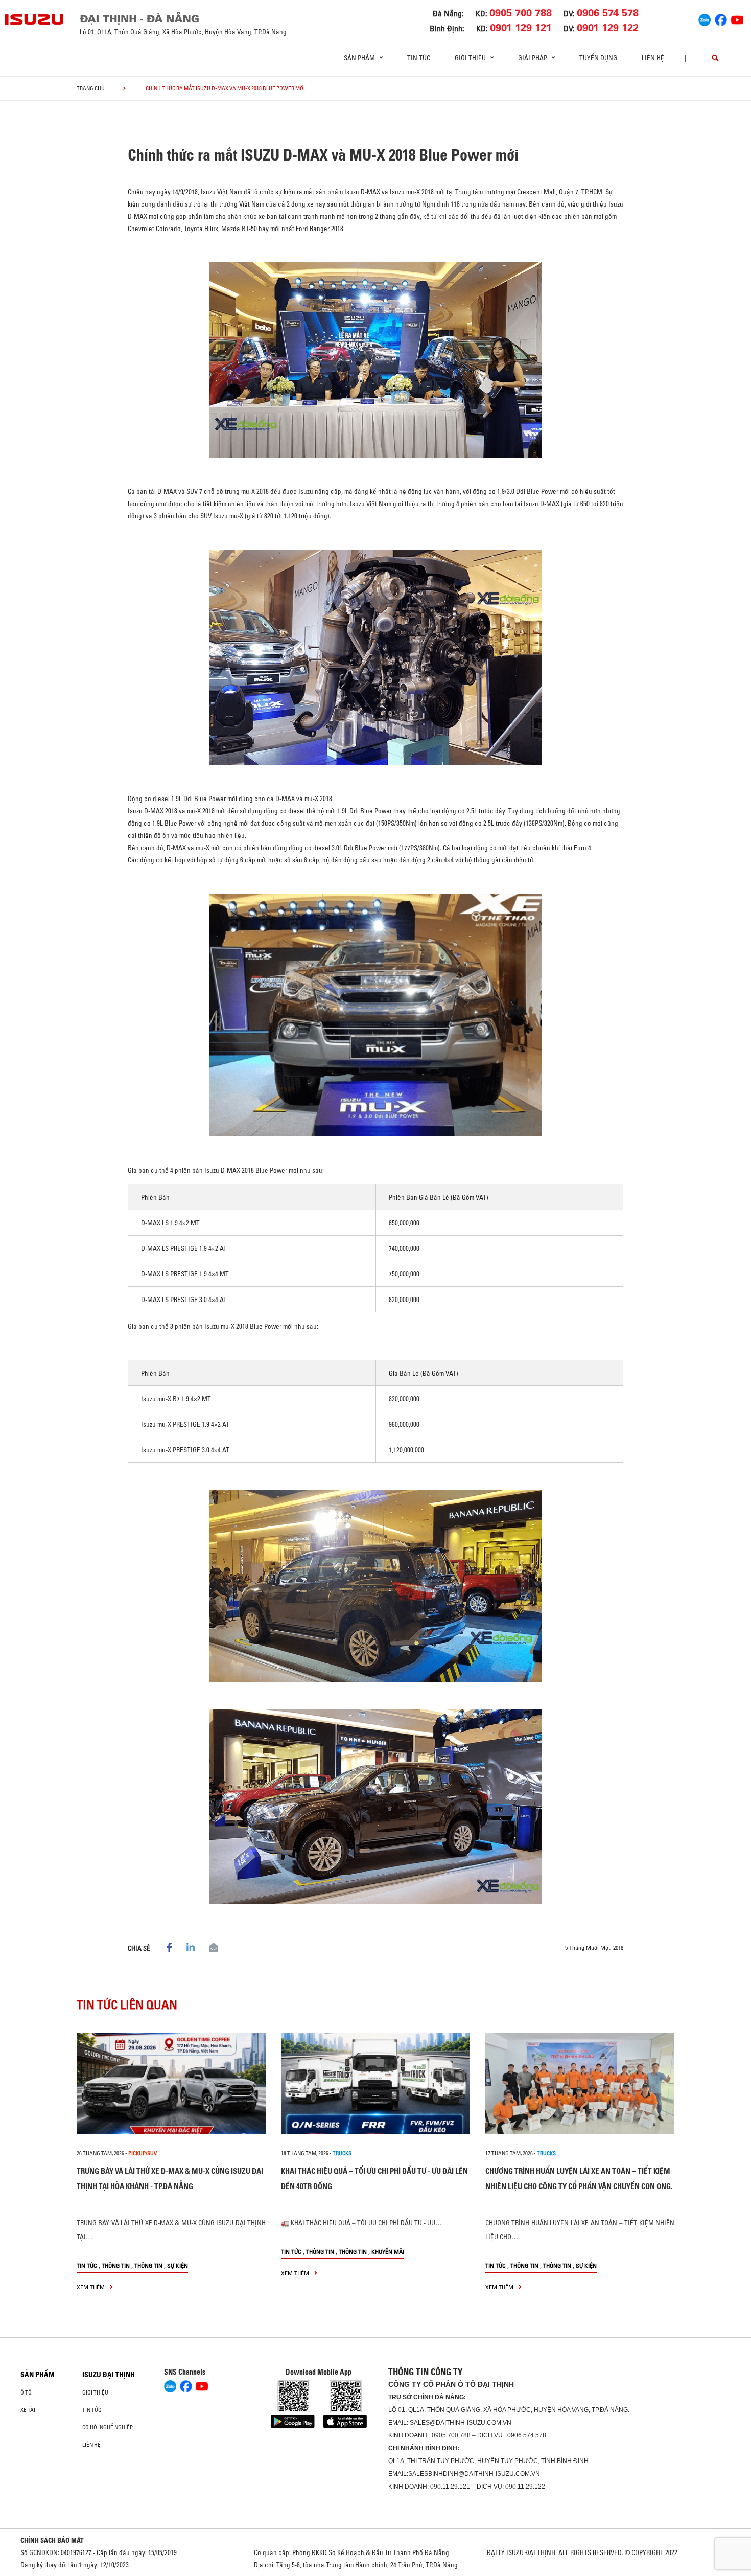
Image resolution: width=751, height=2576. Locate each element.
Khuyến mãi (388, 2252)
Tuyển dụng (598, 58)
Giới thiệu (95, 2392)
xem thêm (91, 2287)
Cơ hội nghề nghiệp (108, 2427)
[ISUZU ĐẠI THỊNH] (35, 19)
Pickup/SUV (143, 2153)
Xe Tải (28, 2410)
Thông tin (116, 2265)
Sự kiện (178, 2265)
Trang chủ (91, 88)
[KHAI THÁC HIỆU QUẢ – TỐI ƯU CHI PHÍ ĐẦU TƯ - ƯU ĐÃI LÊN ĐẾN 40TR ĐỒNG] (375, 2083)
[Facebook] (721, 18)
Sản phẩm (38, 2375)
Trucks (342, 2153)
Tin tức (419, 58)
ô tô (26, 2392)
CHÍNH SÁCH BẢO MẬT (52, 2540)
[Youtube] (737, 18)
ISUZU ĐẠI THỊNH (109, 2375)
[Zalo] (705, 18)
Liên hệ (653, 58)
